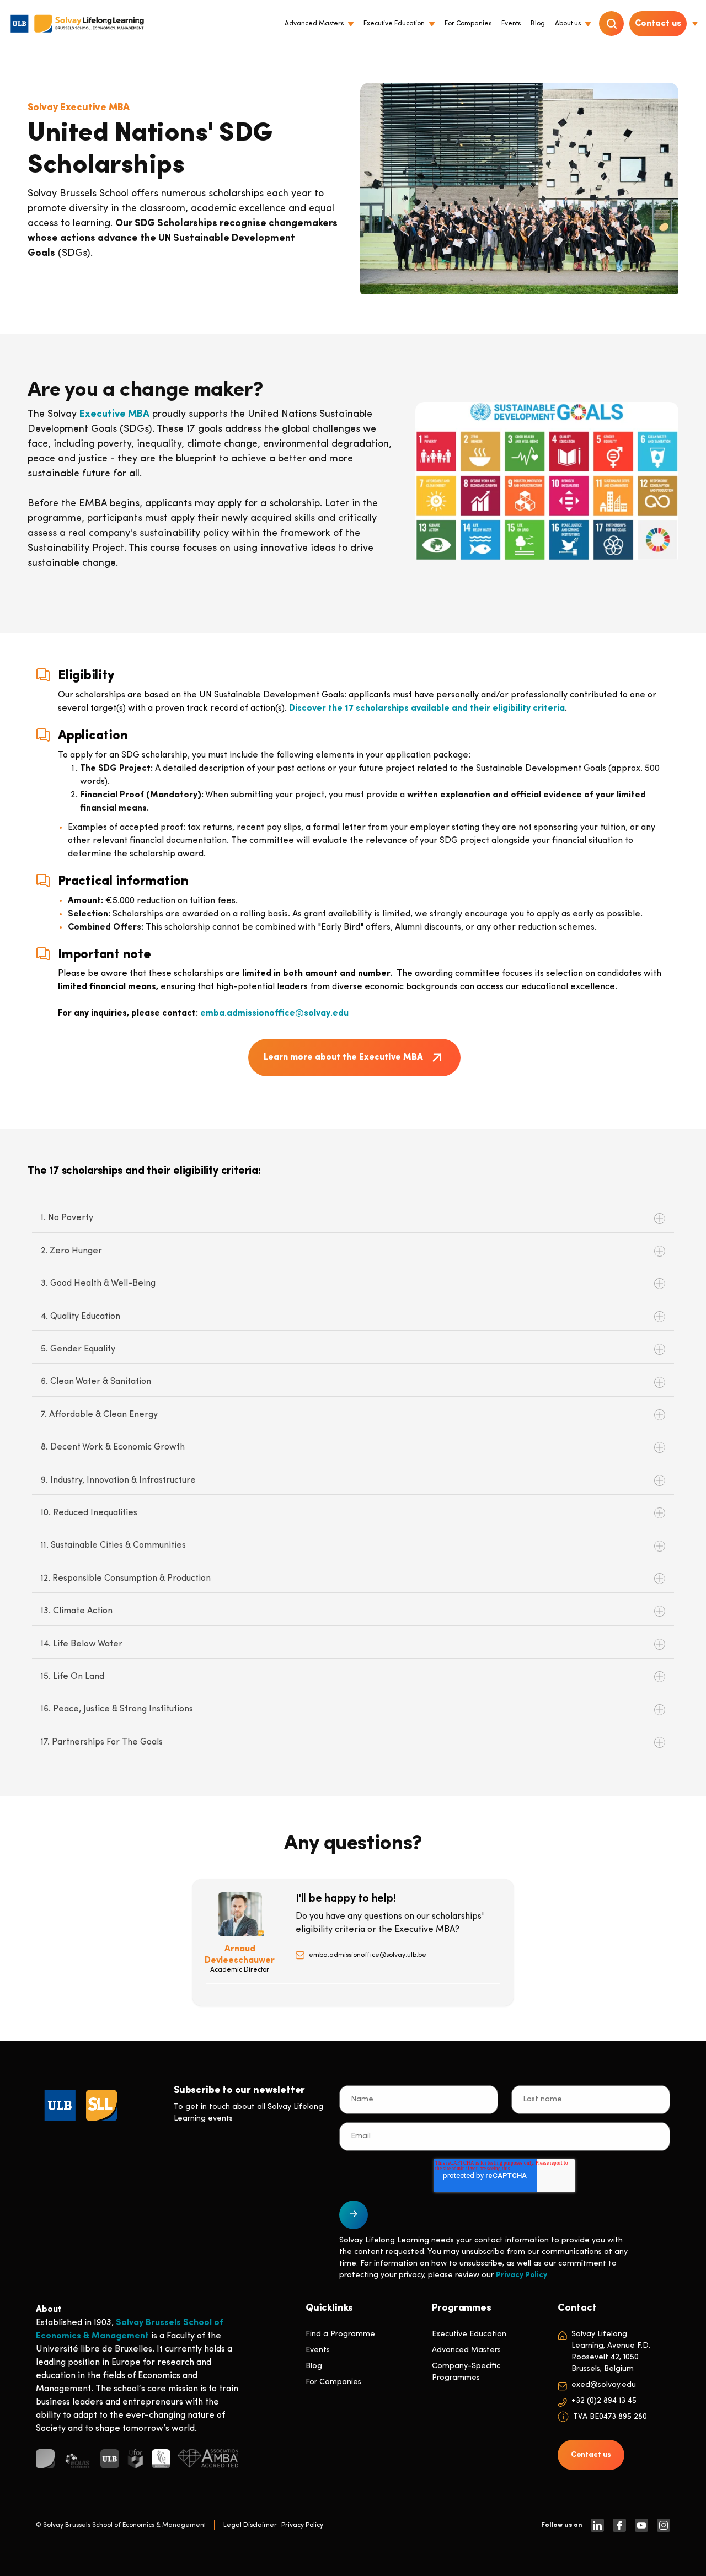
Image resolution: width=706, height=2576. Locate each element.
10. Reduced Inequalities (89, 1513)
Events (318, 2350)
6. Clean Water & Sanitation (96, 1382)
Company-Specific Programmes (466, 2372)
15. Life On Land (73, 1677)
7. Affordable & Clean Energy (99, 1415)
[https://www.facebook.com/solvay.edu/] (619, 2525)
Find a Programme (340, 2334)
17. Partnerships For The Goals (102, 1742)
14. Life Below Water (82, 1644)
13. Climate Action (77, 1611)
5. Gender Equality (78, 1349)
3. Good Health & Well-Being (98, 1284)
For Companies (333, 2382)
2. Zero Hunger (71, 1251)
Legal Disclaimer (250, 2525)
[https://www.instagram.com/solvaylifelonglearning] (664, 2525)
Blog (314, 2366)
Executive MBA (114, 415)
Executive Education (469, 2334)
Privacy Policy (522, 2275)
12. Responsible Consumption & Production (126, 1579)
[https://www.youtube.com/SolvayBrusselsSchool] (641, 2525)
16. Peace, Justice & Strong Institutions (117, 1709)
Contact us (658, 24)
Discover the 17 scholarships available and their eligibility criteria (427, 709)
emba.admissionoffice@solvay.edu (274, 1013)
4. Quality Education (81, 1317)
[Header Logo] (77, 24)
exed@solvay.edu (604, 2385)
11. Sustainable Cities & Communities (113, 1545)
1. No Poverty (67, 1218)
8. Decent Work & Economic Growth (113, 1447)
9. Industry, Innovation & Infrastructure (118, 1480)
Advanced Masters (466, 2350)
